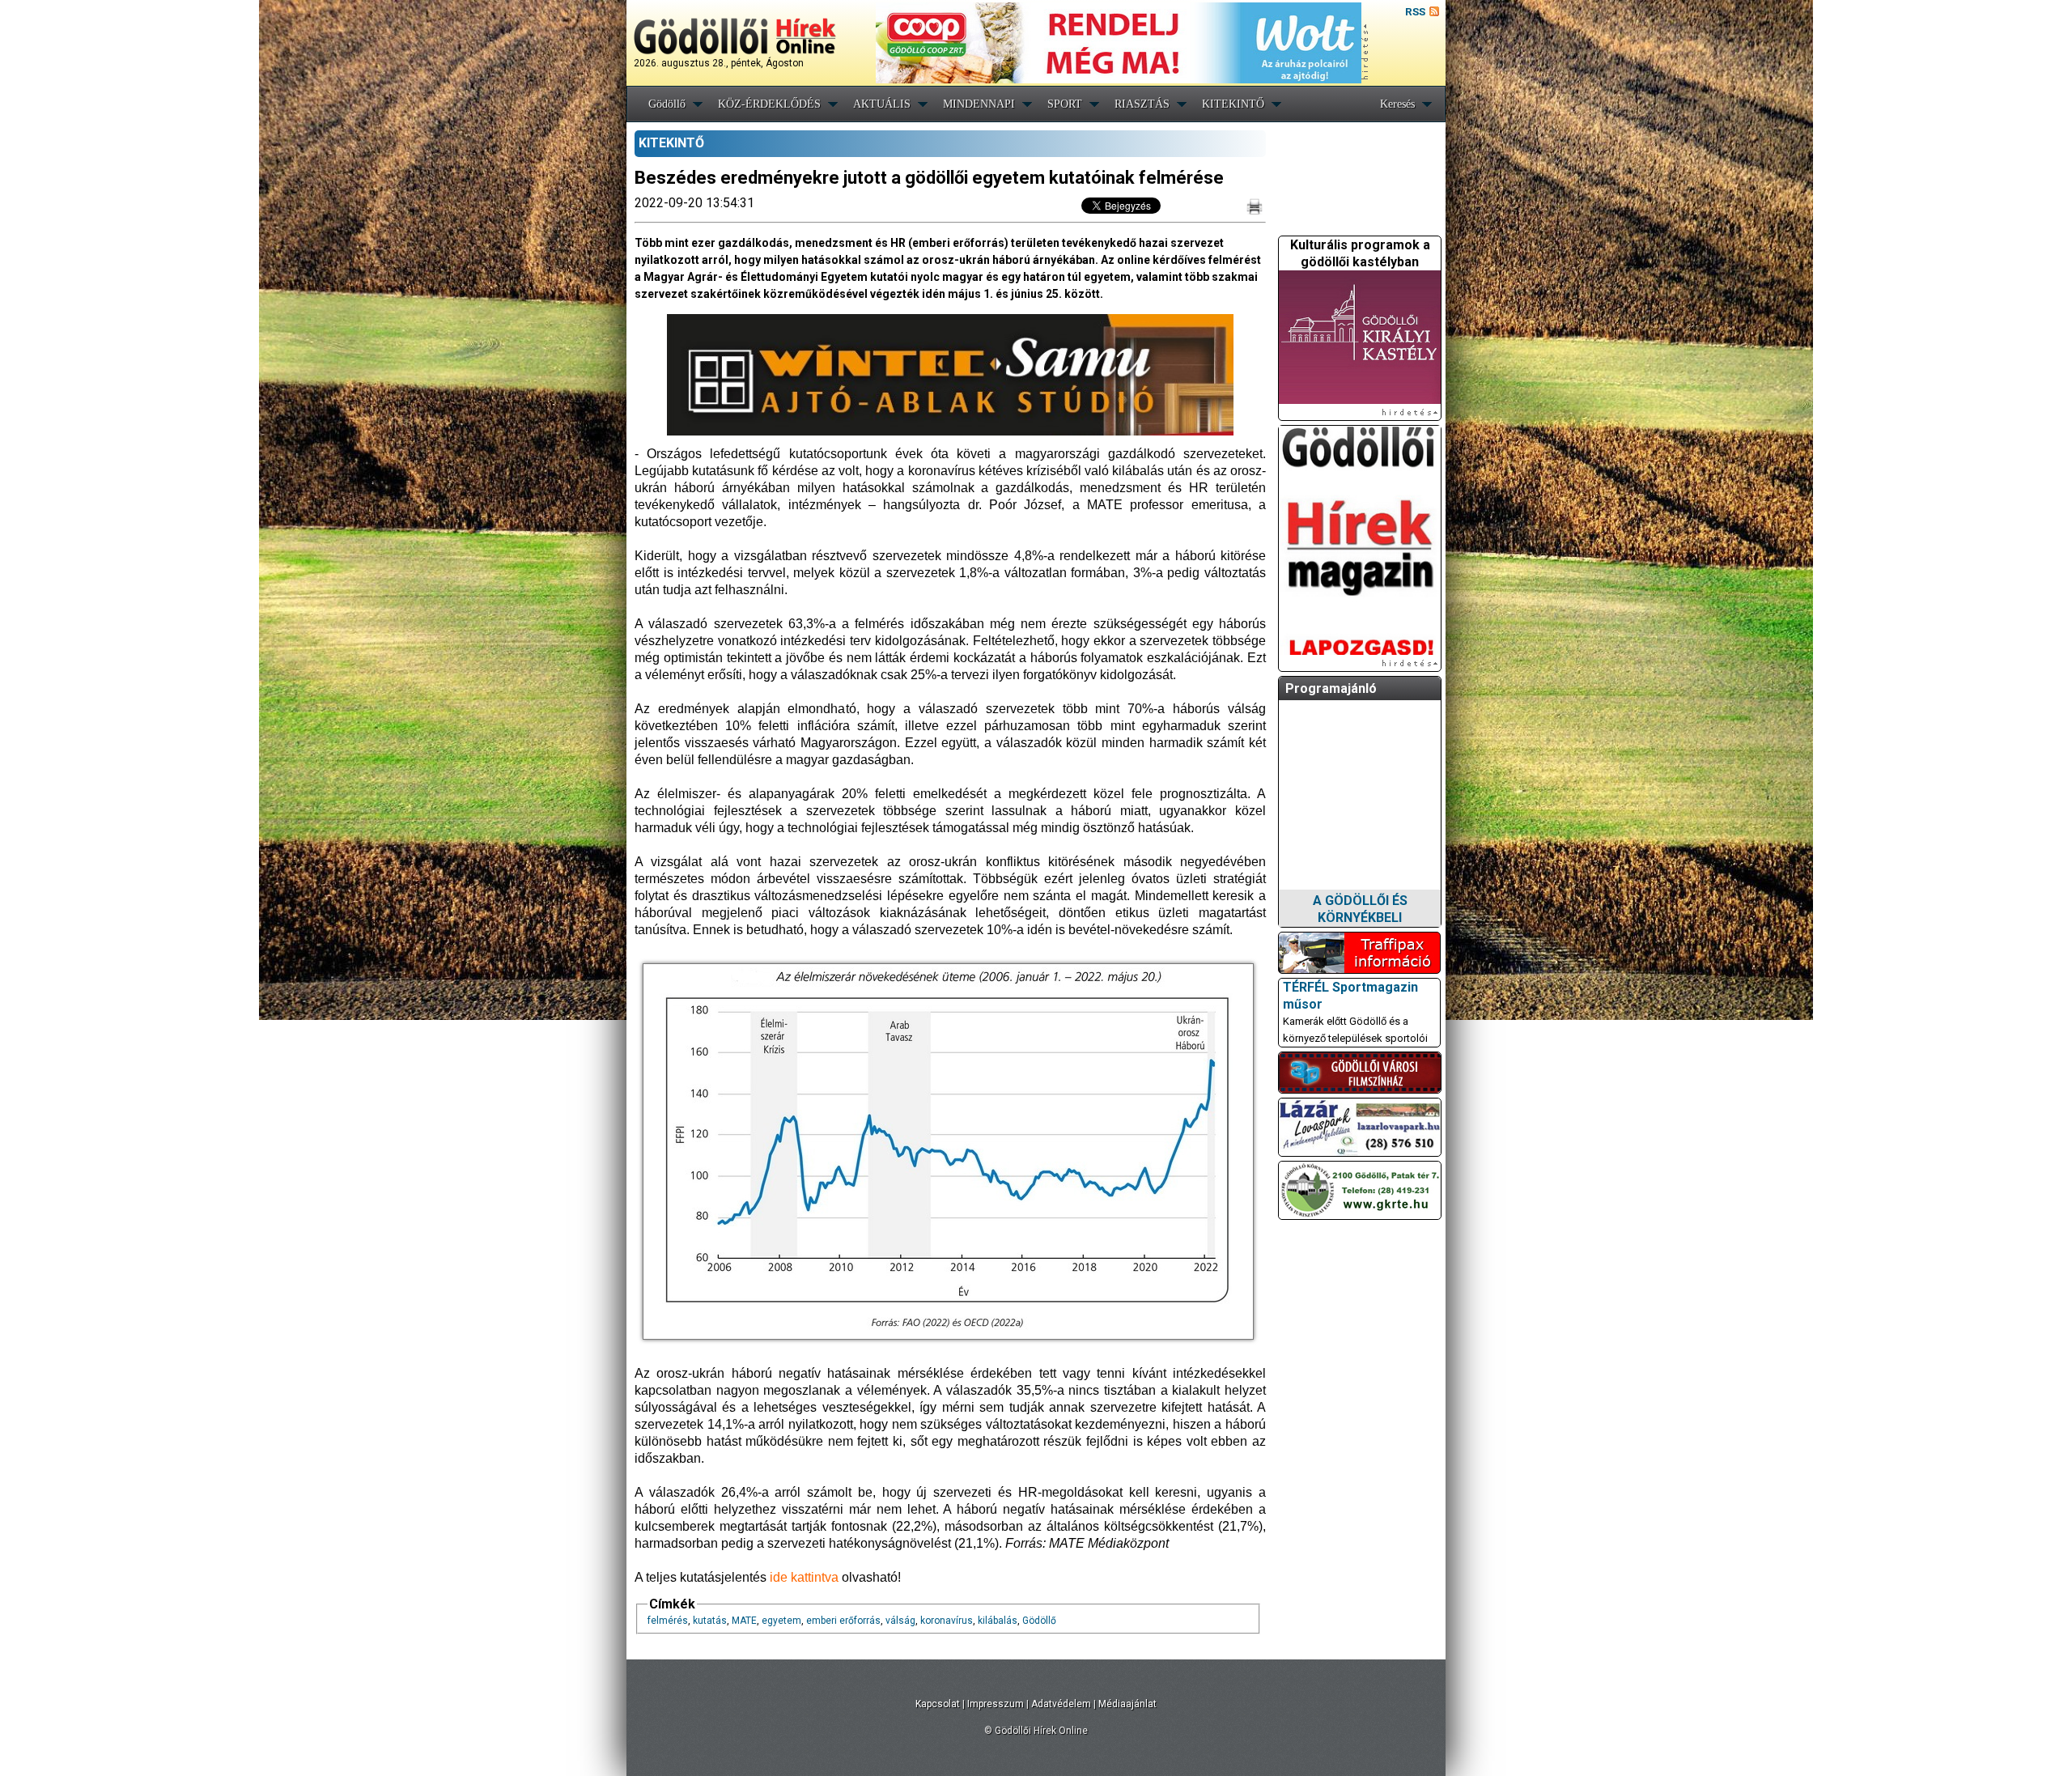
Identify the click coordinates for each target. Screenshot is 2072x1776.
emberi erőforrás (843, 1621)
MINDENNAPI (979, 104)
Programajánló (1331, 688)
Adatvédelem (1061, 1704)
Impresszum (996, 1704)
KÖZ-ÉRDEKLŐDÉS (769, 104)
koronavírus (947, 1621)
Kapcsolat (938, 1704)
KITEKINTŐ (1233, 104)
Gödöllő (667, 104)
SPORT (1065, 104)
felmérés (668, 1621)
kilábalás (998, 1621)
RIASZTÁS (1142, 104)
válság (900, 1621)
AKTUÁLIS (882, 104)
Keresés (1397, 104)
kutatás (710, 1621)
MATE (744, 1621)
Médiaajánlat (1127, 1704)
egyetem (781, 1621)
